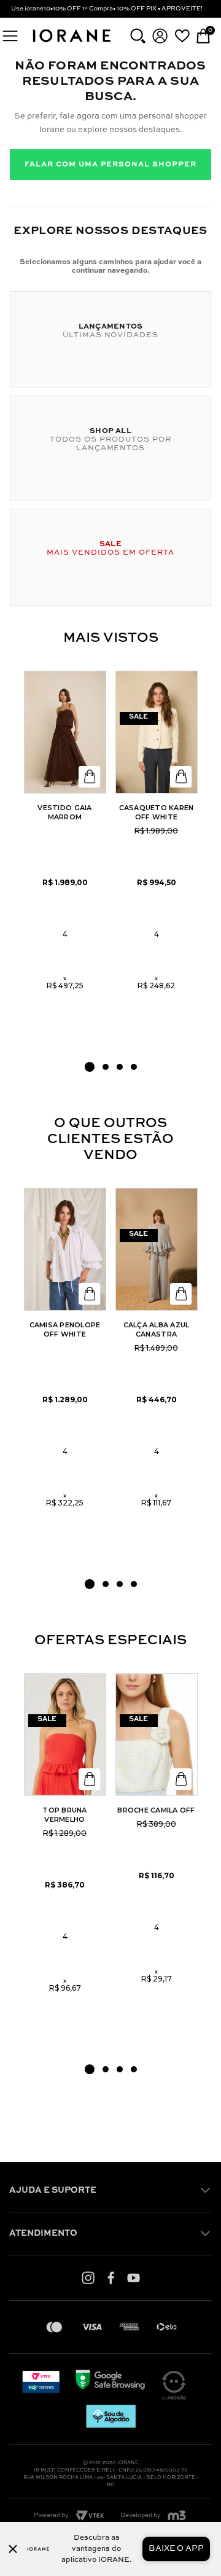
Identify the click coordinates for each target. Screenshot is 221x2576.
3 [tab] (120, 1067)
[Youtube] (134, 2277)
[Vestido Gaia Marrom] (65, 732)
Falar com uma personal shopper (110, 165)
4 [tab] (134, 1067)
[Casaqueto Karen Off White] (157, 732)
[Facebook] (111, 2277)
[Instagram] (88, 2277)
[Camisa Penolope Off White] (65, 1249)
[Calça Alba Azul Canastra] (157, 1249)
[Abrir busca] (138, 36)
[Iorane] (71, 43)
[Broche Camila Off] (157, 1735)
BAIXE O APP (176, 2549)
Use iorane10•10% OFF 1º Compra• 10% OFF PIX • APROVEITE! (107, 9)
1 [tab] (90, 1067)
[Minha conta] (160, 36)
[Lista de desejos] (182, 36)
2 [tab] (106, 1067)
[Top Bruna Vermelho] (65, 1735)
